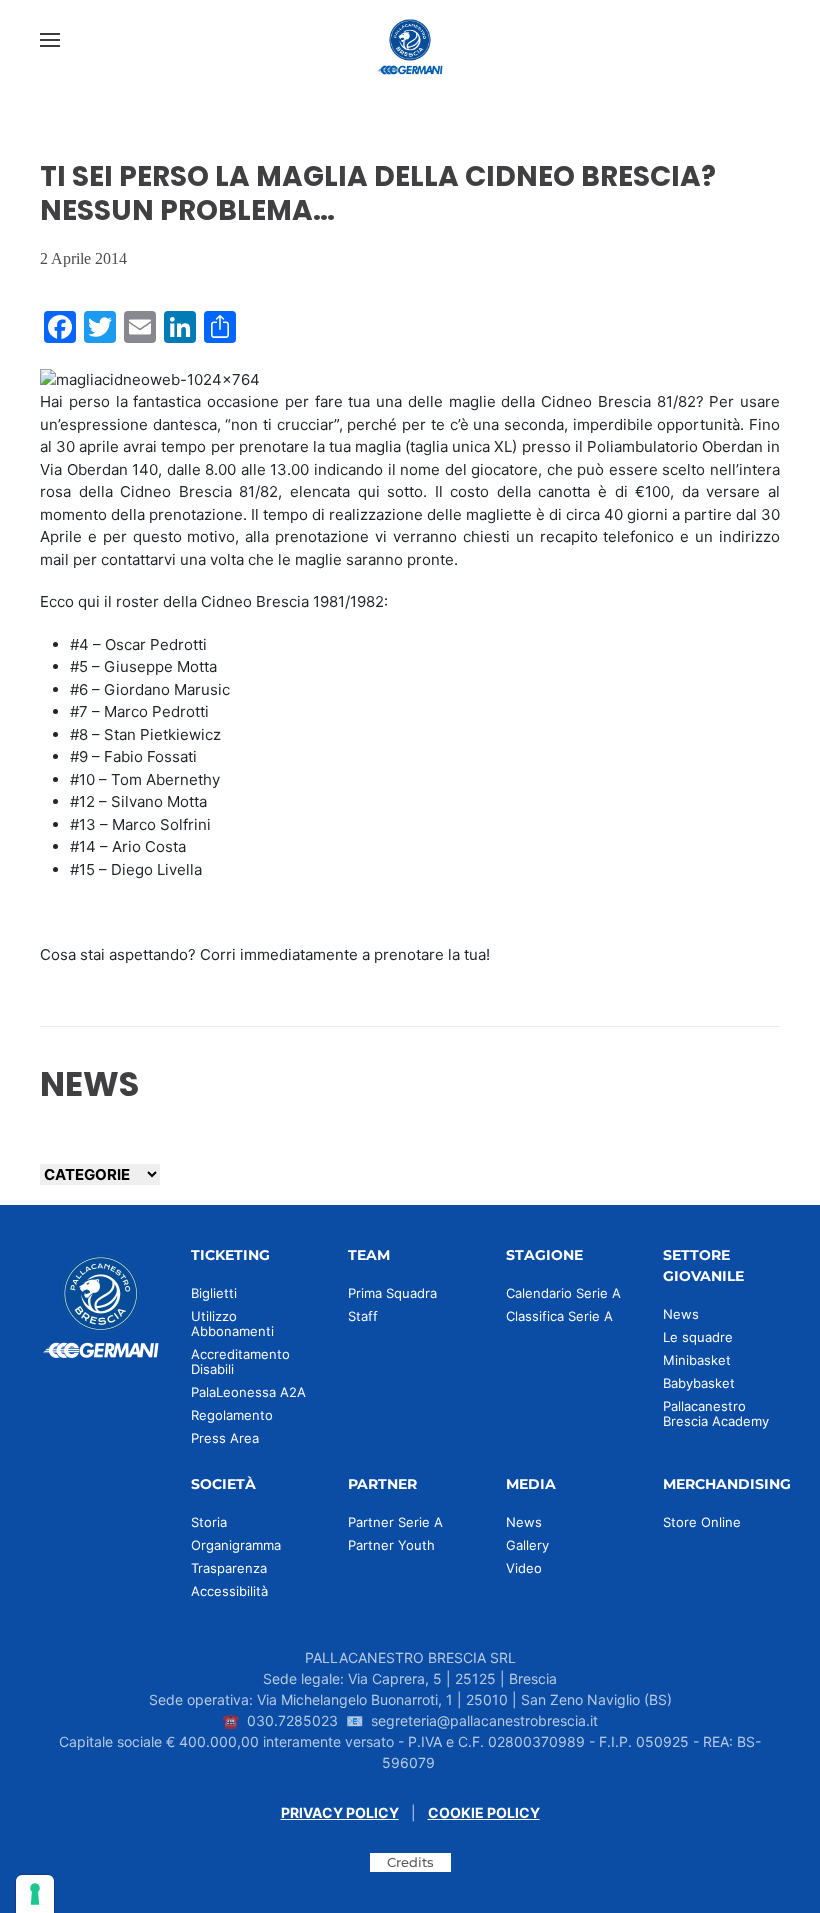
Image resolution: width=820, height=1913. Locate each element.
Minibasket (697, 1360)
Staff (363, 1316)
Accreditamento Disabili (240, 1361)
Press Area (225, 1438)
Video (524, 1568)
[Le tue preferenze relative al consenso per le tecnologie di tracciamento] (35, 1894)
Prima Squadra (392, 1293)
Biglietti (214, 1293)
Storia (209, 1522)
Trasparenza (229, 1568)
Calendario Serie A (563, 1293)
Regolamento (232, 1415)
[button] (50, 40)
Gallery (527, 1545)
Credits (410, 1862)
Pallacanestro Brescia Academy (716, 1413)
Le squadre (698, 1337)
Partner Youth (391, 1545)
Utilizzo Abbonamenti (232, 1323)
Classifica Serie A (559, 1316)
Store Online (702, 1522)
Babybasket (699, 1383)
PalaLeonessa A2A (248, 1392)
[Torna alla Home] (410, 40)
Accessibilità (229, 1591)
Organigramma (236, 1545)
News (681, 1314)
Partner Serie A (395, 1522)
